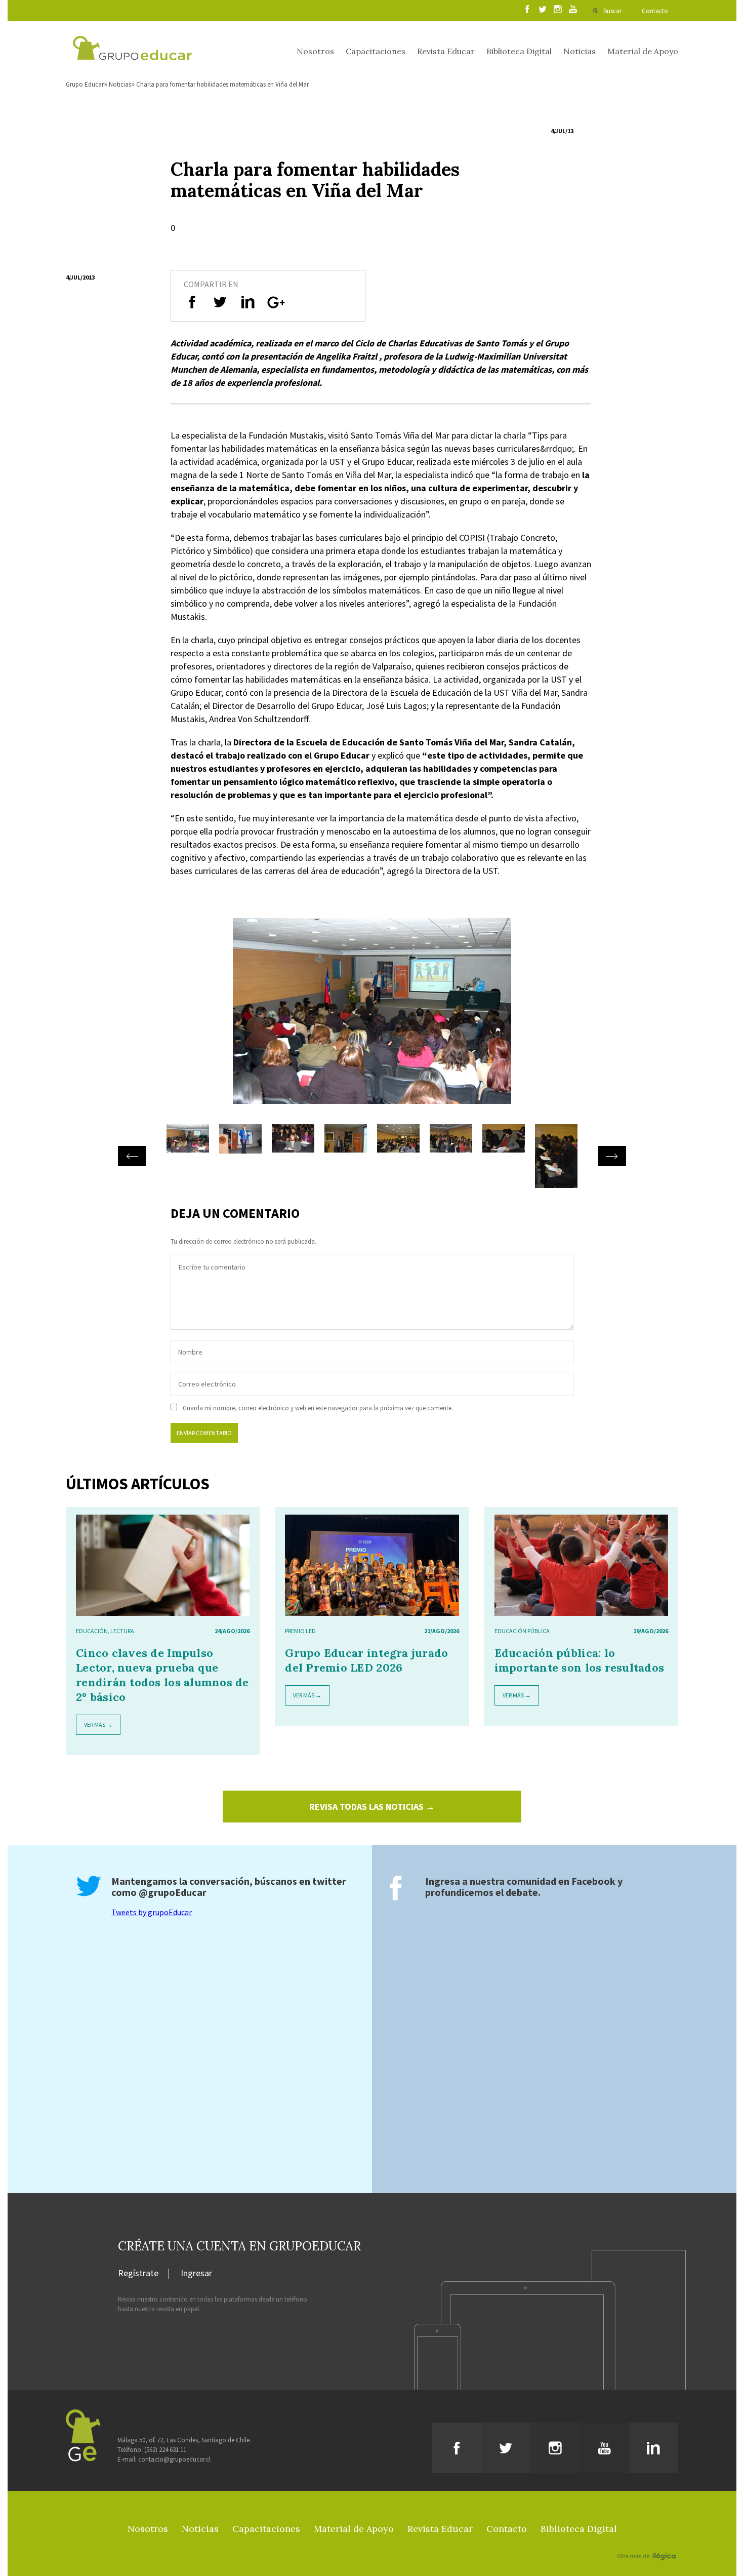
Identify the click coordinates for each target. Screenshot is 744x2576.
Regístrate (138, 2274)
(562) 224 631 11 (165, 2450)
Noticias (580, 51)
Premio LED (300, 1631)
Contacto (655, 11)
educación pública (522, 1631)
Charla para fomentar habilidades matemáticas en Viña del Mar (222, 84)
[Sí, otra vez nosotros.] (648, 2542)
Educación (92, 1631)
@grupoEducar (173, 1892)
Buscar (612, 11)
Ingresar (196, 2274)
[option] (372, 1021)
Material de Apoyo (643, 51)
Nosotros (315, 51)
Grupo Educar (85, 84)
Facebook (593, 1881)
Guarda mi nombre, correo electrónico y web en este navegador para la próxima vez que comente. (318, 1408)
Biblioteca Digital (519, 51)
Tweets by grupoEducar (152, 1912)
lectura (122, 1631)
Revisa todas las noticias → (372, 1807)
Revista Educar (446, 51)
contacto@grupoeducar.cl (174, 2459)
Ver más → (98, 1725)
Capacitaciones (376, 51)
